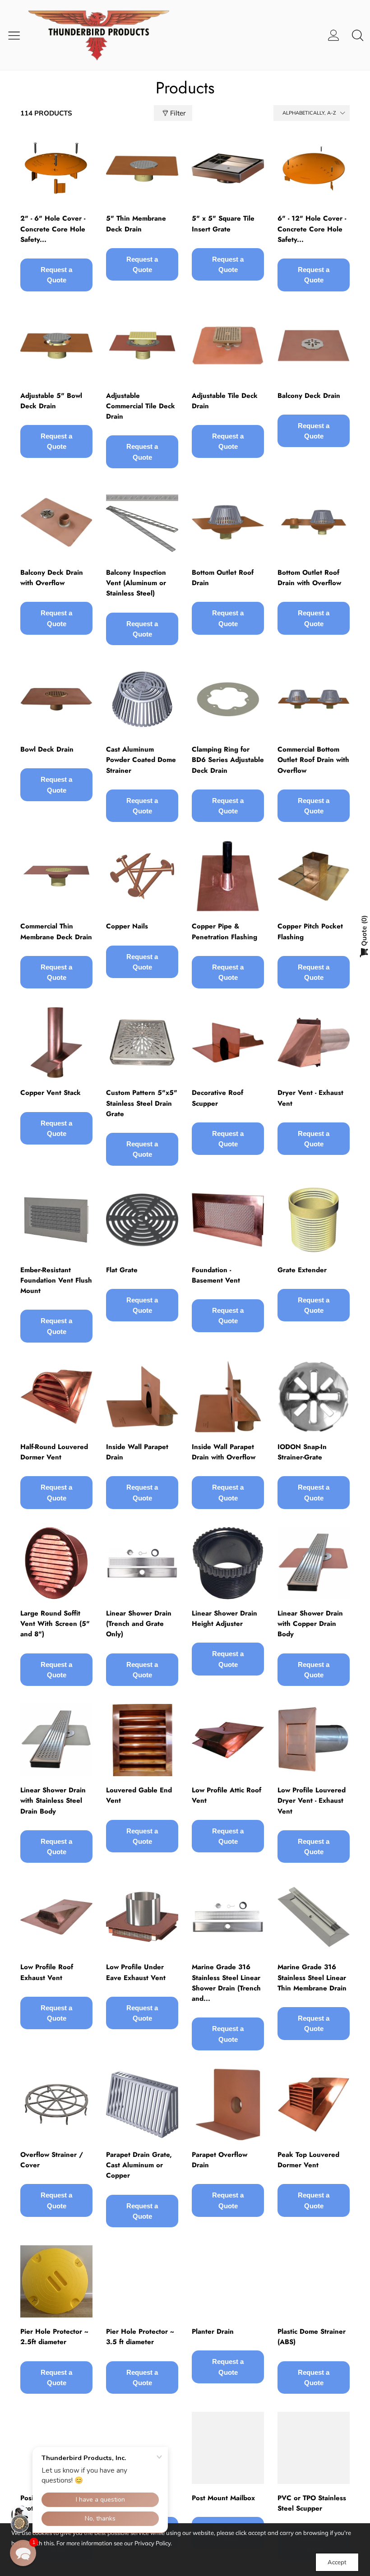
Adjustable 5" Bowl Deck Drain (51, 401)
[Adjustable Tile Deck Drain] (228, 346)
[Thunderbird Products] (106, 35)
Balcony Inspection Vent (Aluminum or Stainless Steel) (136, 583)
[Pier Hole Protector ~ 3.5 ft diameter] (142, 2281)
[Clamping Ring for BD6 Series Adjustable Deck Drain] (228, 699)
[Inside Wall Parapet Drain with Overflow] (228, 1397)
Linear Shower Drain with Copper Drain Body (310, 1624)
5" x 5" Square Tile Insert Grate (223, 224)
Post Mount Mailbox (223, 2498)
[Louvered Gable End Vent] (142, 1740)
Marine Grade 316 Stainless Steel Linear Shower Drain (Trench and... (226, 1983)
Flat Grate (122, 1270)
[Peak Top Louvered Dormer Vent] (314, 2105)
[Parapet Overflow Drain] (228, 2105)
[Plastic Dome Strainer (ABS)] (314, 2281)
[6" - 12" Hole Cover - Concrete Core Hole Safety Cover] (314, 168)
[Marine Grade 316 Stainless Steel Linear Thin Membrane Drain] (314, 1917)
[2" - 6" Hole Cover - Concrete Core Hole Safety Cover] (56, 168)
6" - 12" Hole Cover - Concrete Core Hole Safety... (312, 229)
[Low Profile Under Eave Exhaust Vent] (142, 1917)
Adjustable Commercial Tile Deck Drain (141, 406)
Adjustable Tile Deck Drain (225, 401)
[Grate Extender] (314, 1220)
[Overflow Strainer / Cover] (56, 2105)
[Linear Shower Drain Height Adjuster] (228, 1563)
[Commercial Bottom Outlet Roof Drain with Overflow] (314, 699)
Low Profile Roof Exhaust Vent (47, 1972)
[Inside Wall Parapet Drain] (142, 1397)
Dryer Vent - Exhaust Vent (310, 1098)
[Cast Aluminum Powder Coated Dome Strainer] (142, 699)
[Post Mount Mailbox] (228, 2448)
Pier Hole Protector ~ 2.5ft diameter (54, 2337)
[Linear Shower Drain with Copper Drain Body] (314, 1563)
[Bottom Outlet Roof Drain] (228, 522)
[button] (23, 2553)
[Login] (334, 35)
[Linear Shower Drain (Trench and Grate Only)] (142, 1563)
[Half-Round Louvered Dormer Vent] (56, 1397)
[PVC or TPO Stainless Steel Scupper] (314, 2448)
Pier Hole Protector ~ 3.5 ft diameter (140, 2337)
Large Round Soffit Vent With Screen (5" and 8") (55, 1624)
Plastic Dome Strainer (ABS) (312, 2337)
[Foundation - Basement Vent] (228, 1220)
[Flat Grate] (142, 1220)
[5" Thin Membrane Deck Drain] (142, 168)
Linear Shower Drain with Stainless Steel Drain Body (53, 1801)
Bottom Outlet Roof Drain (223, 578)
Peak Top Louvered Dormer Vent (308, 2160)
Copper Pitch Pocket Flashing (310, 931)
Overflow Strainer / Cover (52, 2160)
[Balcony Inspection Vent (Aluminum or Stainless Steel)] (142, 522)
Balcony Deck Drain (309, 396)
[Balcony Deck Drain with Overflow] (56, 522)
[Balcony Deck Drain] (314, 346)
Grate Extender (302, 1270)
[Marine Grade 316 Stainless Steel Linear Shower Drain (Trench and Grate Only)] (228, 1917)
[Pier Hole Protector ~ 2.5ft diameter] (56, 2281)
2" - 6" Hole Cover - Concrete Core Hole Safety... (53, 229)
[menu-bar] (17, 35)
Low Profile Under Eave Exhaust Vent (136, 1972)
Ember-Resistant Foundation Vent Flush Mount (56, 1281)
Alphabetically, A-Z (309, 113)
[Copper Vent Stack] (56, 1043)
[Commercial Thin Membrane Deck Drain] (56, 876)
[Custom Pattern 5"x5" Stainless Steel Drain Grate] (142, 1043)
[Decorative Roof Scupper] (228, 1043)
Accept (337, 2562)
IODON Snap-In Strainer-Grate (302, 1452)
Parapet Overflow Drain (220, 2160)
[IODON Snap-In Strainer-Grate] (314, 1397)
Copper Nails (127, 926)
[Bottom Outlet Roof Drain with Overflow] (314, 522)
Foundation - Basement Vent (216, 1275)
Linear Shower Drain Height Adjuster (224, 1618)
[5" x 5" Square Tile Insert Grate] (228, 168)
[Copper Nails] (142, 876)
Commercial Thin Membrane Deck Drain (56, 931)
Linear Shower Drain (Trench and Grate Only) (139, 1624)
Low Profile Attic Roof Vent (227, 1795)
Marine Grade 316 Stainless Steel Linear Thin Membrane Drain (312, 1978)
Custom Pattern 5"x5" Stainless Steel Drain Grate (142, 1103)
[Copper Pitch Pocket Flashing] (314, 876)
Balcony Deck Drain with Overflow (52, 578)
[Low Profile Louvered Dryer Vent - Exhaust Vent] (314, 1740)
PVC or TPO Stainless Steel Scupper (312, 2503)
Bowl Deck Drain (47, 749)
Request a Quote (56, 275)
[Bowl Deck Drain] (56, 699)
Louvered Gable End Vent (139, 1795)
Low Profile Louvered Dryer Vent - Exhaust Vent (312, 1801)
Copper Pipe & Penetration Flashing (224, 931)
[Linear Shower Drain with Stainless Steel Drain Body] (56, 1740)
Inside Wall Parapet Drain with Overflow (224, 1452)
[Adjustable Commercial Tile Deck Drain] (142, 346)
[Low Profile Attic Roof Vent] (228, 1740)
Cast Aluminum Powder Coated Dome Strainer (141, 760)
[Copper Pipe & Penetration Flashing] (228, 876)
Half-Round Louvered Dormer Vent (54, 1452)
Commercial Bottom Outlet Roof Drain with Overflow (313, 760)
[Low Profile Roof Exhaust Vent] (56, 1917)
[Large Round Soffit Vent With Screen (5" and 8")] (56, 1563)
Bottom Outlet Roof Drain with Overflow (309, 578)
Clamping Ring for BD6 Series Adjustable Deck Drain (228, 760)
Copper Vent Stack (51, 1093)
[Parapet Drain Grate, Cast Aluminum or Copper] (142, 2105)
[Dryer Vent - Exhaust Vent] (314, 1043)
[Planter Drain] (228, 2281)
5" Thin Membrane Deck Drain (136, 224)
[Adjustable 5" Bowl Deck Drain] (56, 346)
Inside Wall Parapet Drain (137, 1452)
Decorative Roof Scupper (217, 1098)
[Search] (358, 35)
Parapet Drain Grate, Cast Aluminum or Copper (139, 2165)
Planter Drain (213, 2331)
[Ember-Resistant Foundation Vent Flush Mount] (56, 1220)
